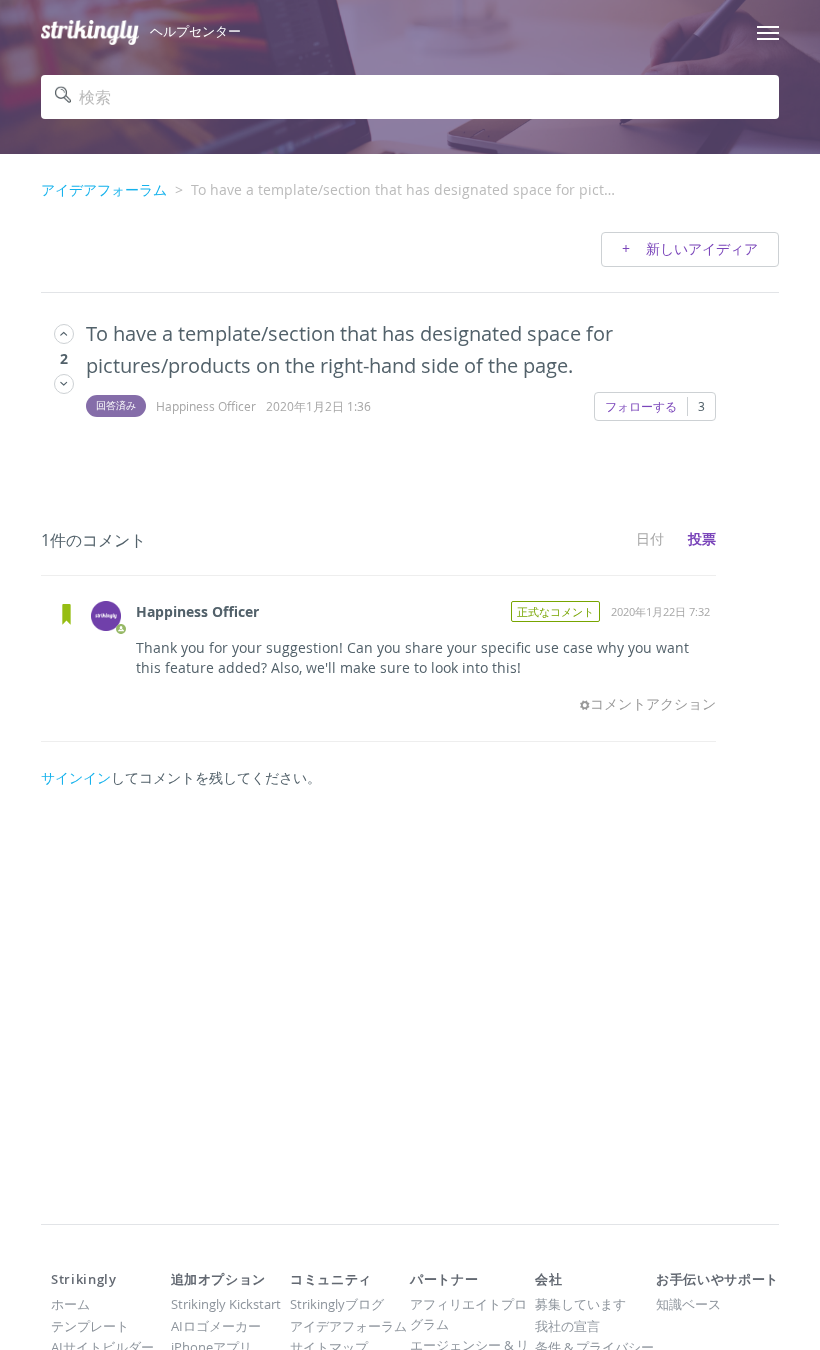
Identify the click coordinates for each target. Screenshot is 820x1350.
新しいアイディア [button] (700, 248)
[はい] (64, 333)
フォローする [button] (641, 406)
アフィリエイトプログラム (468, 1314)
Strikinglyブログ (337, 1304)
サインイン (76, 777)
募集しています (580, 1304)
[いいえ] (64, 383)
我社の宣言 (567, 1326)
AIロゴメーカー (216, 1326)
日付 (650, 538)
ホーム (70, 1304)
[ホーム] (90, 32)
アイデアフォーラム (104, 189)
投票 (702, 538)
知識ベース (688, 1304)
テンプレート (90, 1326)
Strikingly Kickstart (226, 1304)
